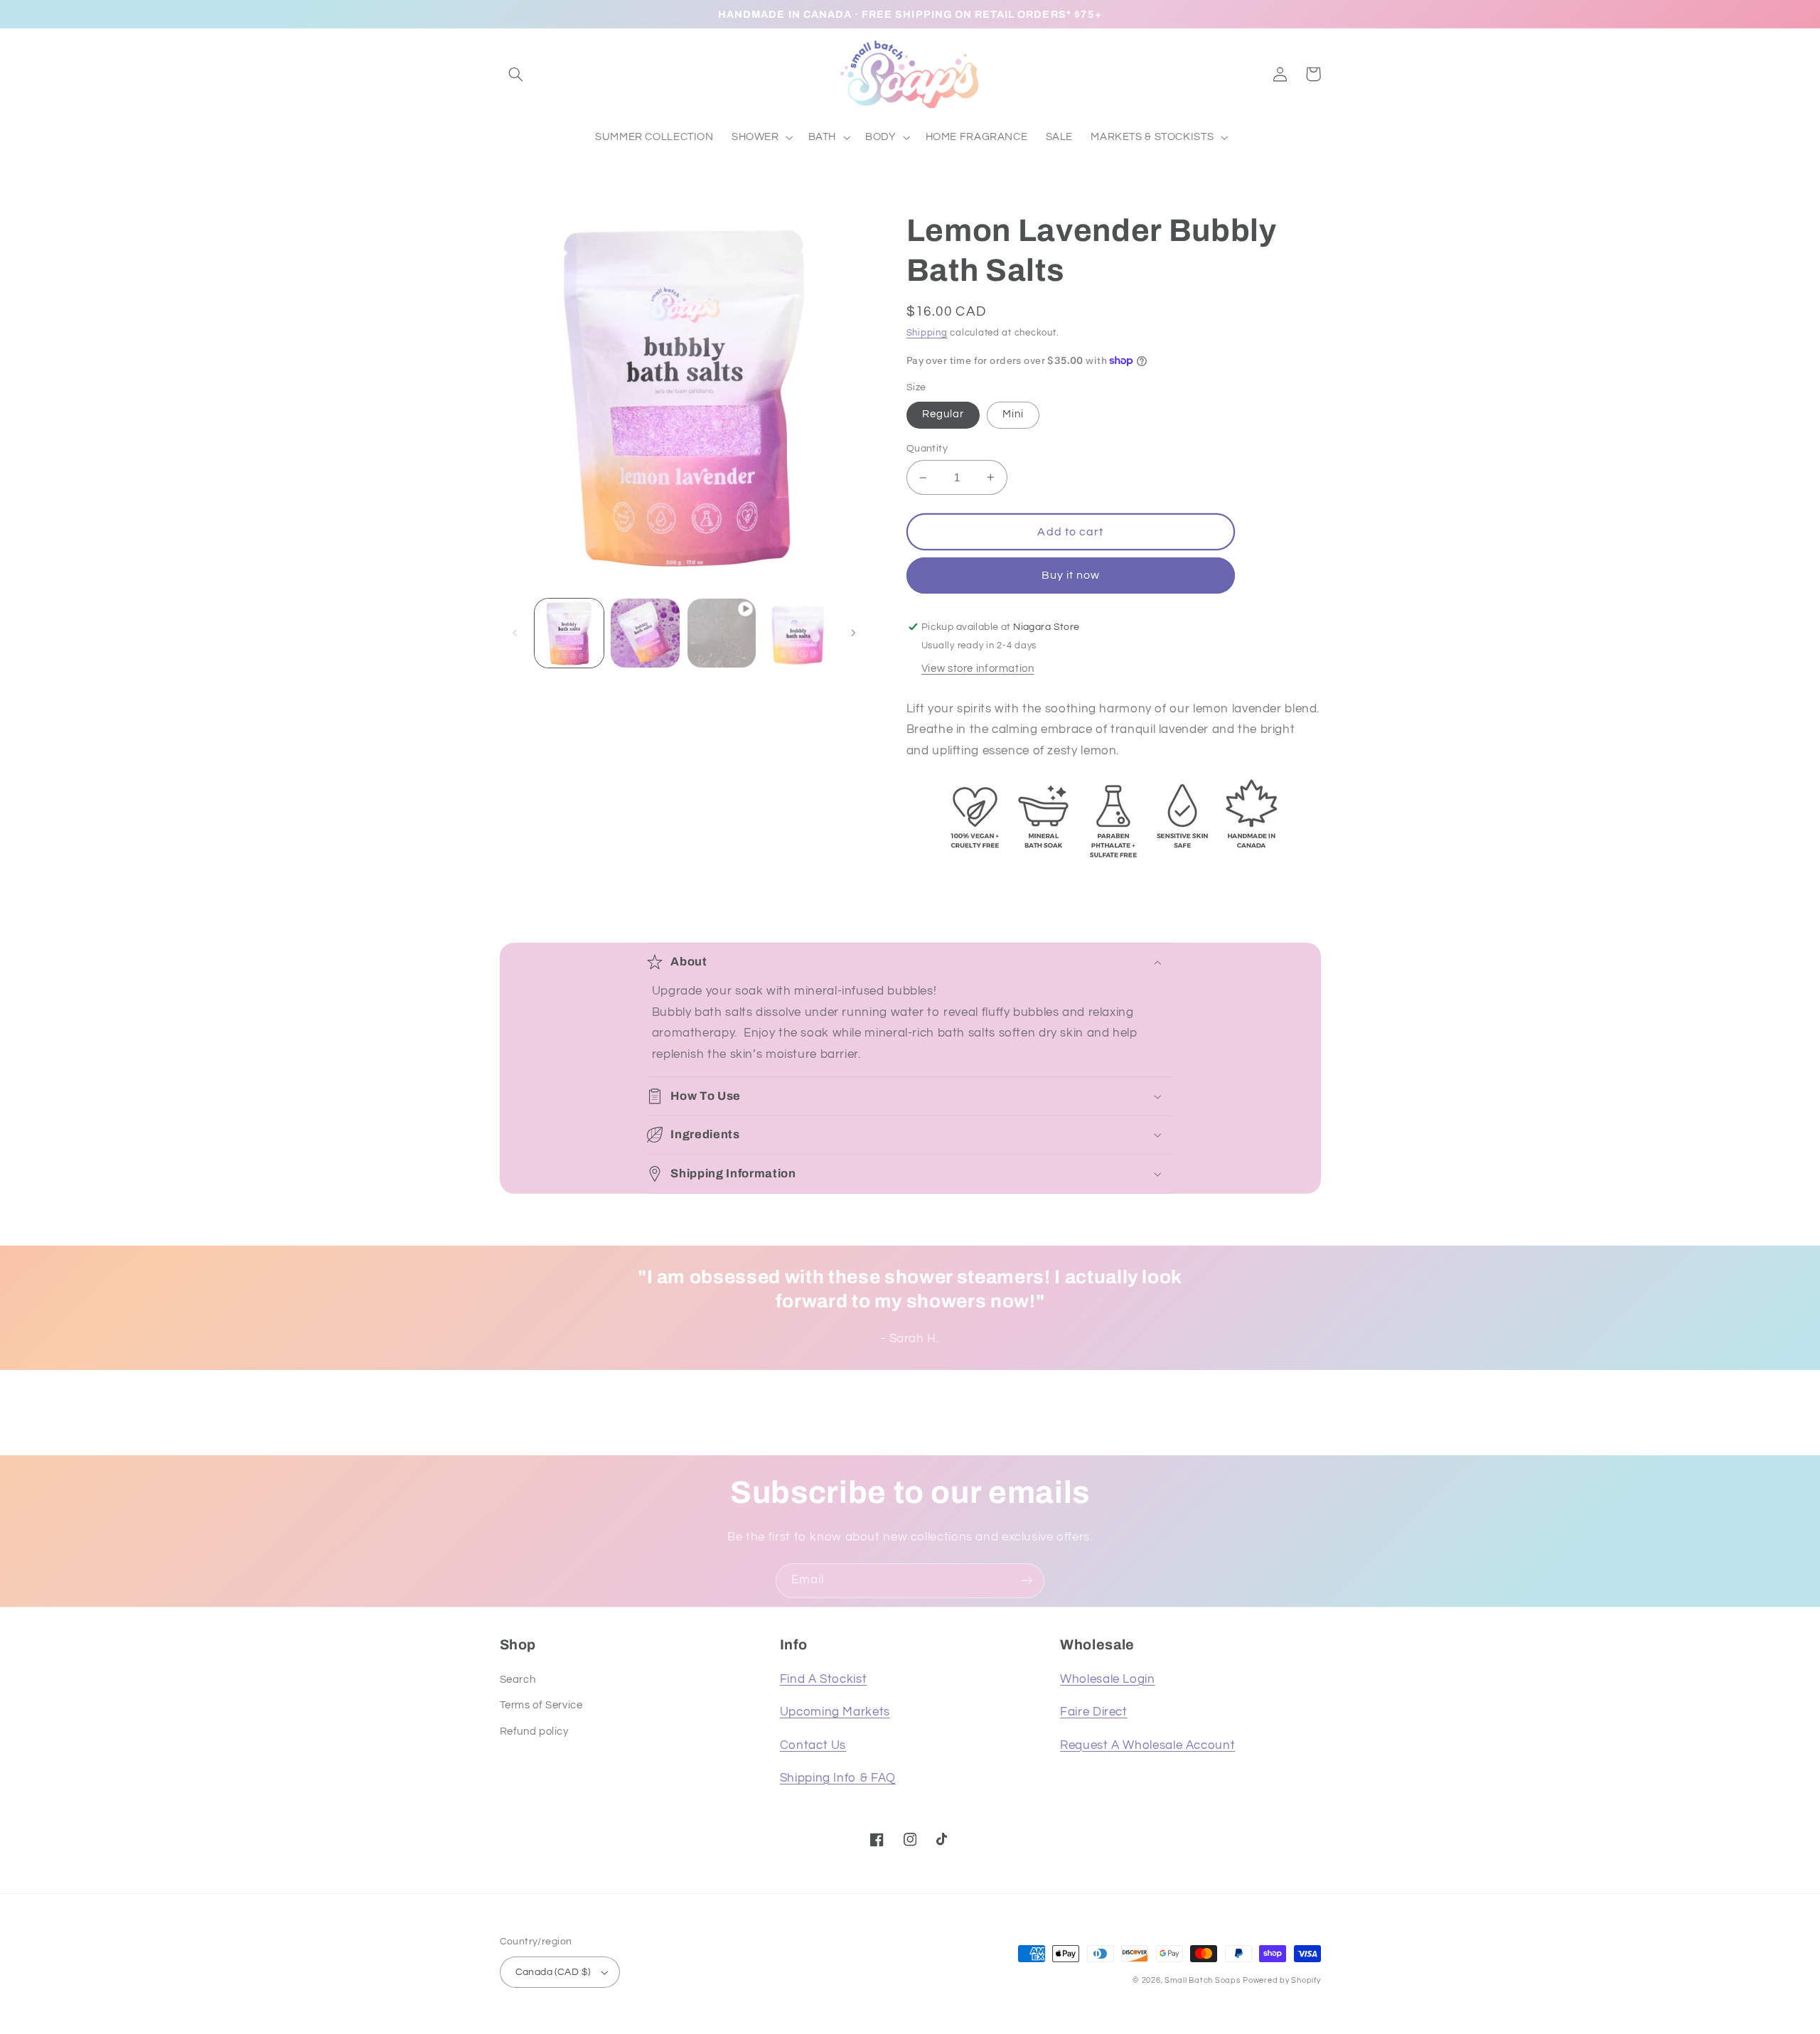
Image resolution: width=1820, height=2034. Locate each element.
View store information (978, 669)
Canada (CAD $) (553, 1972)
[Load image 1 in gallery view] (569, 633)
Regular (943, 414)
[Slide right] (853, 633)
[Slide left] (515, 633)
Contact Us (813, 1745)
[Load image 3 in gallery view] (798, 633)
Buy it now (1071, 575)
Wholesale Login (1107, 1679)
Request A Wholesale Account (1147, 1745)
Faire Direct (1094, 1712)
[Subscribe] (1027, 1581)
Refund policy (534, 1731)
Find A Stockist (823, 1679)
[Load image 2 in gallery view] (645, 633)
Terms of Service (541, 1705)
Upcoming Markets (835, 1712)
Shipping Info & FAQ (838, 1778)
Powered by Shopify (1281, 1980)
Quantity (927, 449)
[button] (516, 74)
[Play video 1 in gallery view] (722, 633)
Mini (1013, 414)
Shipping (927, 333)
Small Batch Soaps (1203, 1980)
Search (518, 1680)
